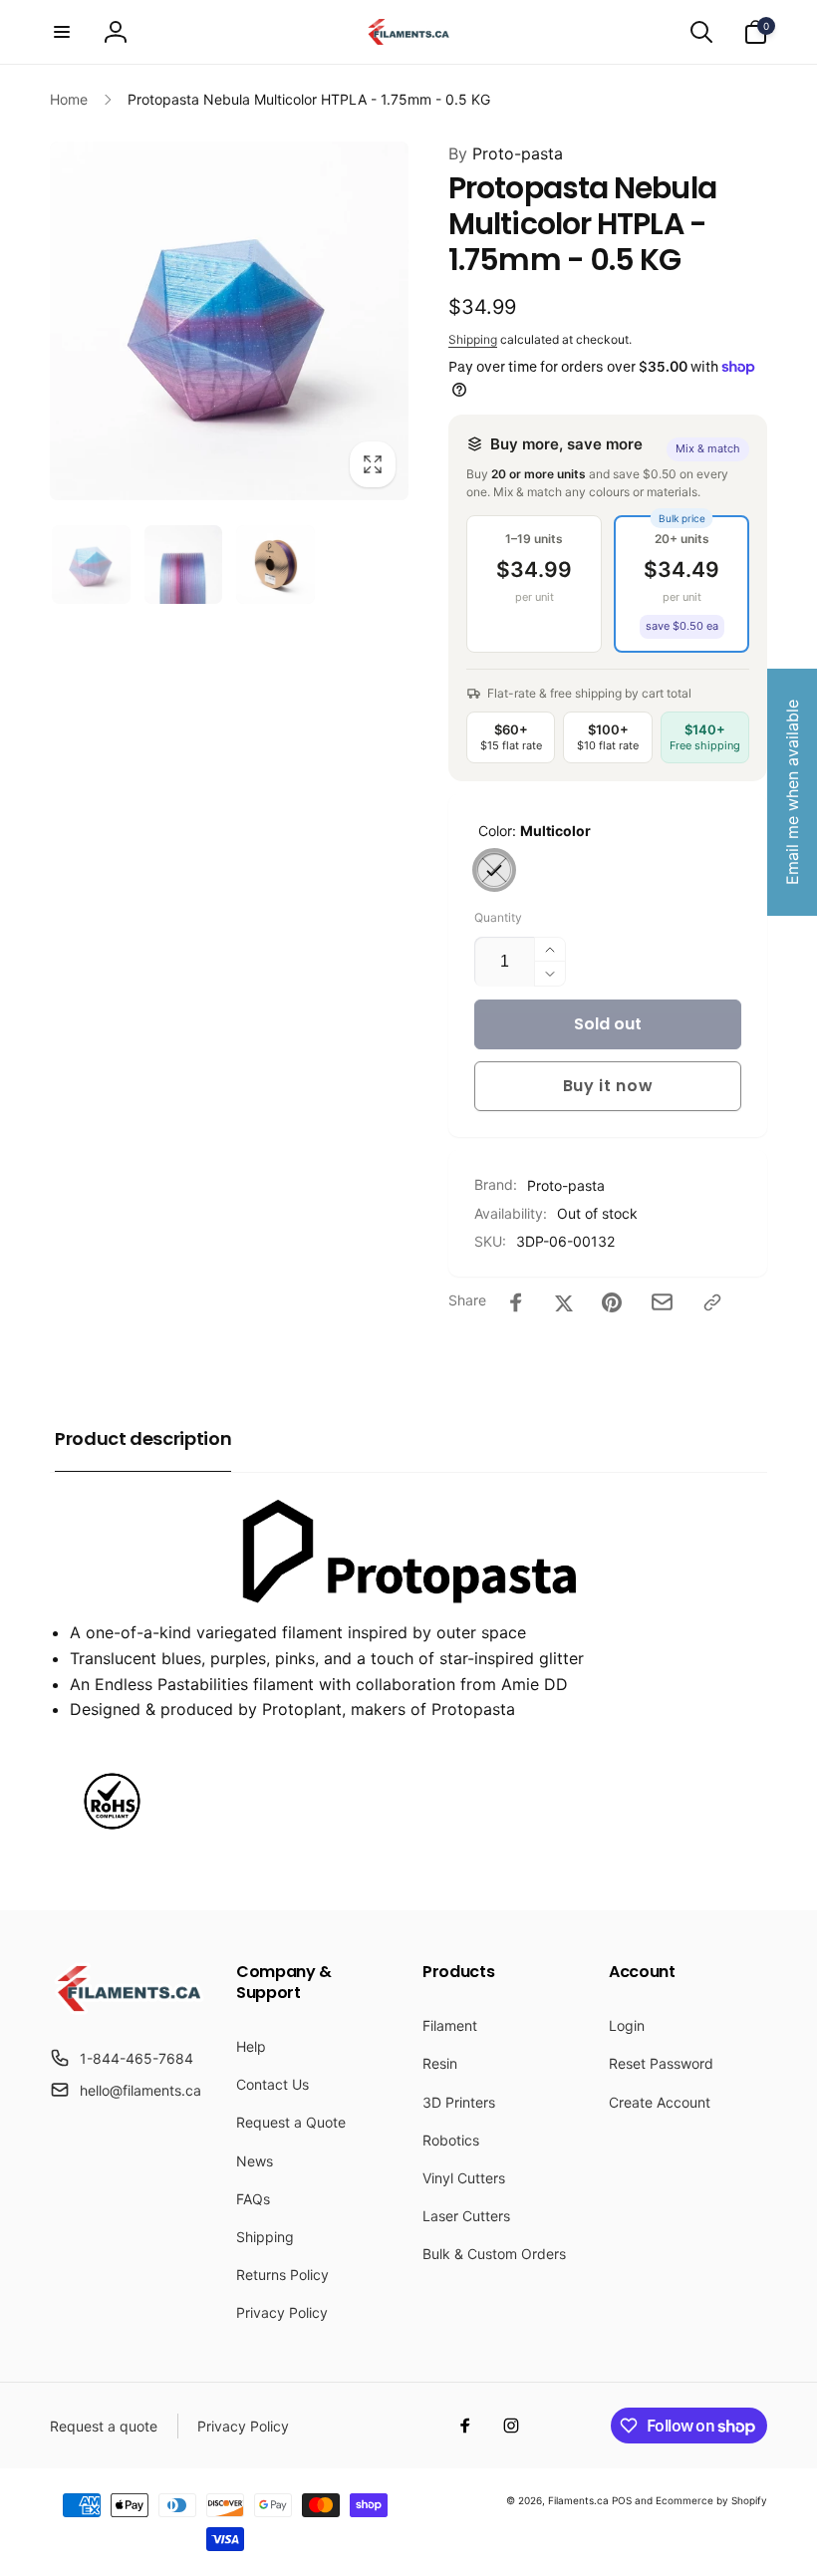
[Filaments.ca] (129, 2009)
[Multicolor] (494, 870)
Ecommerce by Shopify (711, 2500)
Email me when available (792, 792)
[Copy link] (712, 1302)
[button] (62, 32)
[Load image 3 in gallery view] (275, 565)
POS (622, 2500)
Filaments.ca (578, 2500)
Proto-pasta (506, 153)
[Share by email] (662, 1302)
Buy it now (608, 1086)
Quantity (498, 917)
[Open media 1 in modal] (229, 321)
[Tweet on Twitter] (564, 1302)
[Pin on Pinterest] (612, 1302)
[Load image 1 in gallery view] (91, 565)
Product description (143, 1438)
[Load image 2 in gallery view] (184, 565)
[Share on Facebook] (516, 1302)
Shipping (473, 339)
